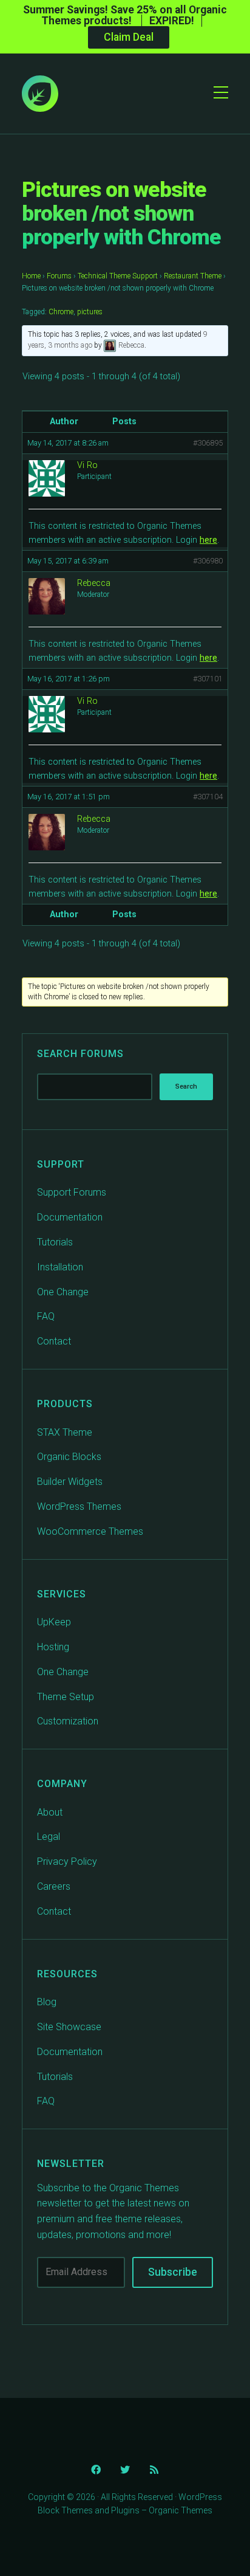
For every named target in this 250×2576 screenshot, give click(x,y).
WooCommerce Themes (90, 1531)
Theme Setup (66, 1697)
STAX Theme (65, 1432)
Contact (54, 1341)
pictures (90, 312)
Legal (49, 1837)
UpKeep (54, 1622)
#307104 (208, 797)
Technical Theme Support (118, 276)
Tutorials (55, 1242)
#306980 (208, 561)
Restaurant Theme (193, 276)
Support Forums (72, 1192)
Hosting (53, 1647)
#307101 (208, 679)
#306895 (208, 443)
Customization (68, 1721)
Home (31, 276)
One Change (63, 1292)
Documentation (70, 1217)
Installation (60, 1267)
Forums (59, 276)
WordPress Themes (79, 1507)
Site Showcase (69, 2027)
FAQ (46, 1316)
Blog (47, 2002)
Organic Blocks (69, 1457)
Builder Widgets (70, 1482)
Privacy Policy (67, 1861)
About (50, 1812)
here (208, 540)
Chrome (61, 312)
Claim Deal (129, 37)
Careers (54, 1886)
